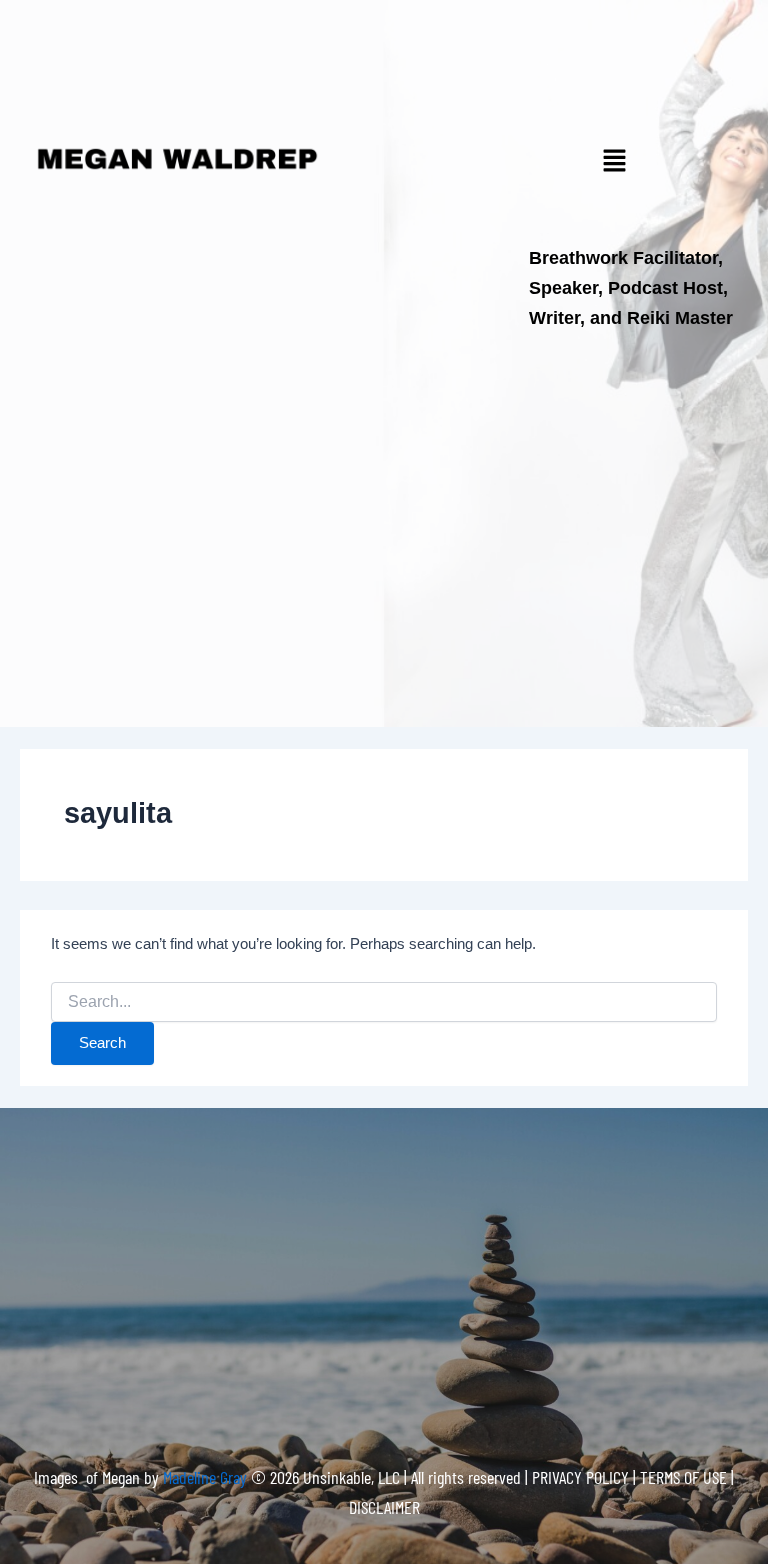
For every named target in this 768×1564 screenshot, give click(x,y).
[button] (614, 162)
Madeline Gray (207, 1477)
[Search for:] (384, 1002)
